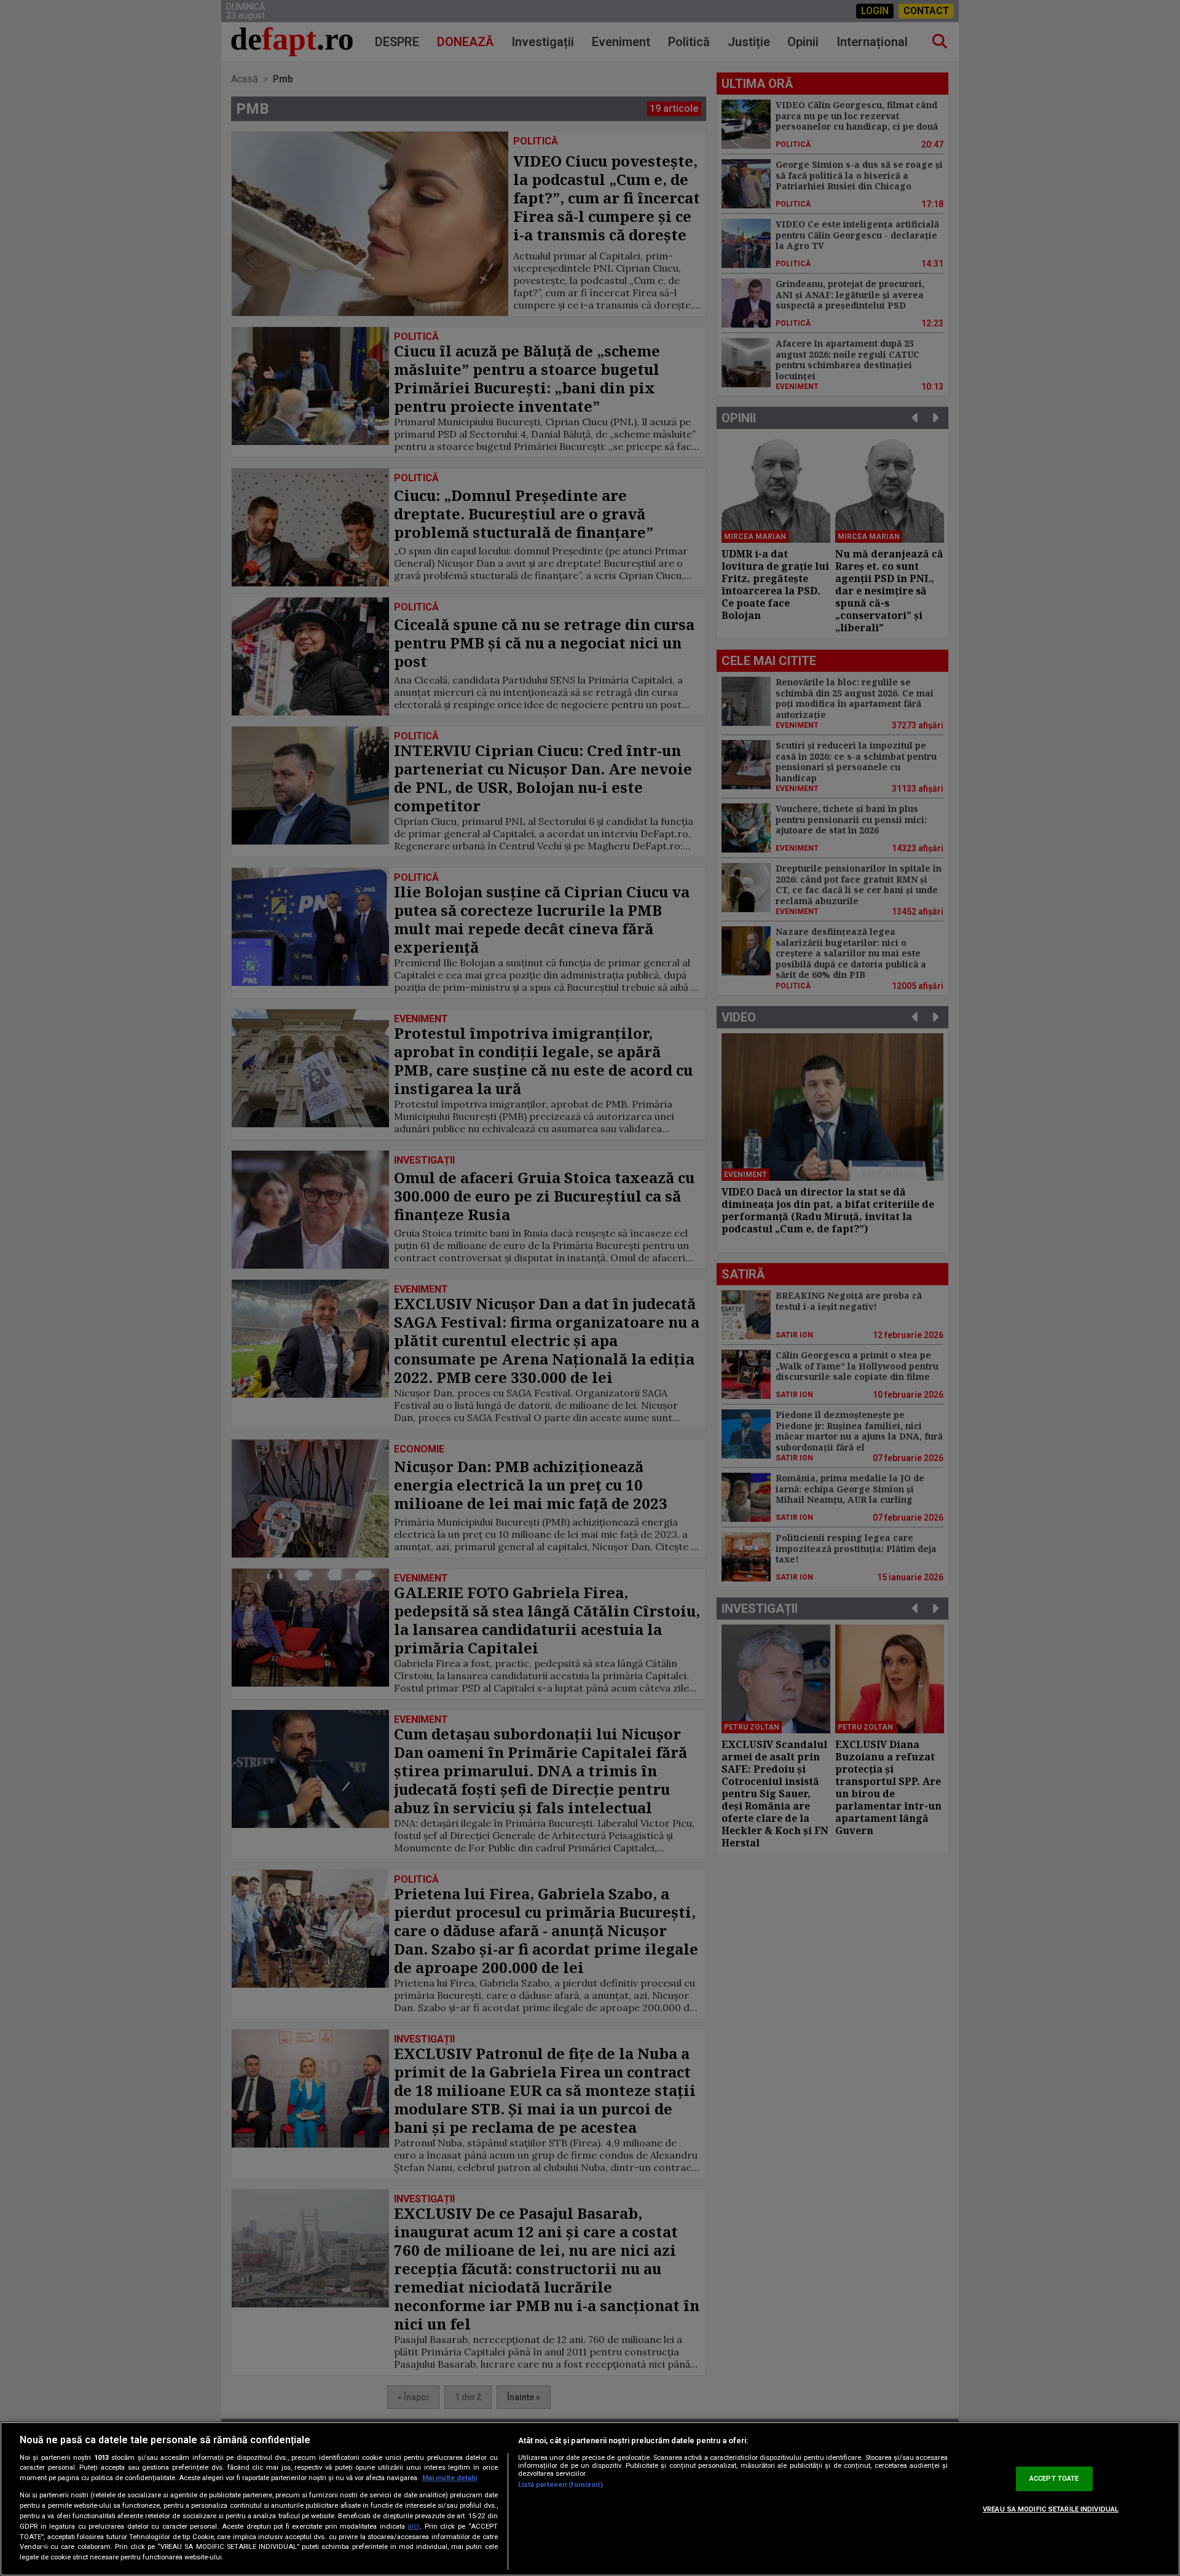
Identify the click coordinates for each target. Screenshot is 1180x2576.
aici (414, 2526)
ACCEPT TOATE (1054, 2479)
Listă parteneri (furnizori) (560, 2485)
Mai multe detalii (450, 2478)
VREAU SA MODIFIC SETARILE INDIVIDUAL (1051, 2509)
